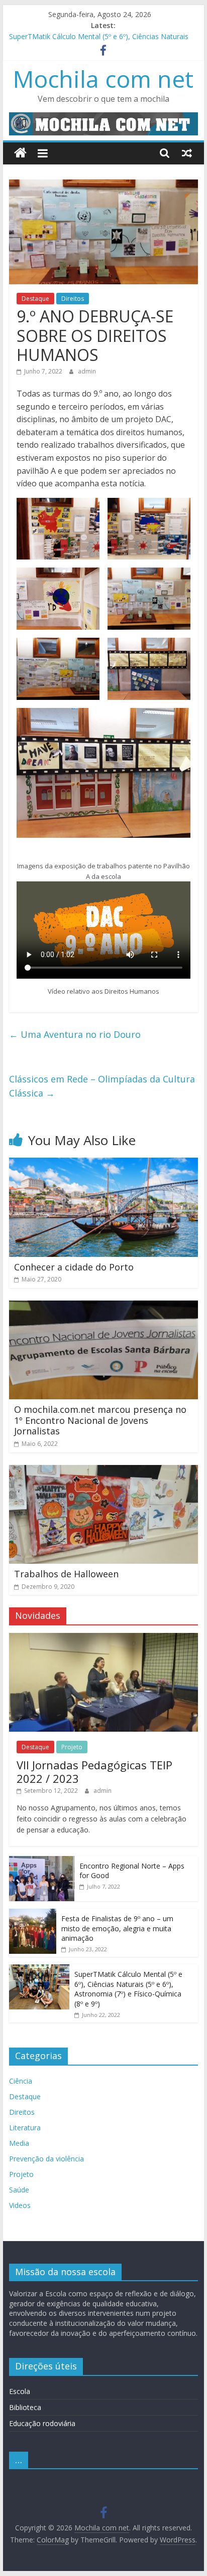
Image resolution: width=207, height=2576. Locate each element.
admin (87, 371)
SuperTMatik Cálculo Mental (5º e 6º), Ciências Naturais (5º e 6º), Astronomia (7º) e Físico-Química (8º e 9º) (128, 1989)
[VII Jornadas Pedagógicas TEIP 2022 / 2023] (103, 1638)
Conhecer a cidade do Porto (74, 1267)
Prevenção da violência (46, 2159)
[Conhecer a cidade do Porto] (103, 1164)
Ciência (21, 2081)
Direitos (73, 299)
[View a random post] (187, 153)
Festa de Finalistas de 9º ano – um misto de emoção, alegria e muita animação (117, 1928)
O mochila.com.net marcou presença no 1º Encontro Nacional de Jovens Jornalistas (100, 1420)
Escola (20, 2391)
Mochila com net (103, 79)
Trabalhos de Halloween (66, 1574)
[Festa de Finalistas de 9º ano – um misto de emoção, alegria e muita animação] (33, 1914)
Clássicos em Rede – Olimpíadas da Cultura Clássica (102, 1086)
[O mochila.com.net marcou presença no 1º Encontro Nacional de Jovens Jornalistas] (103, 1307)
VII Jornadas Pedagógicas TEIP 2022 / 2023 (94, 1771)
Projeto (72, 1747)
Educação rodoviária (42, 2423)
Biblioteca (25, 2407)
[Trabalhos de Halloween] (103, 1471)
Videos (20, 2205)
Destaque (35, 299)
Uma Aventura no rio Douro (75, 1034)
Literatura (25, 2128)
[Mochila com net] (20, 153)
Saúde (19, 2190)
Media (19, 2143)
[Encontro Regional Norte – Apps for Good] (42, 1861)
